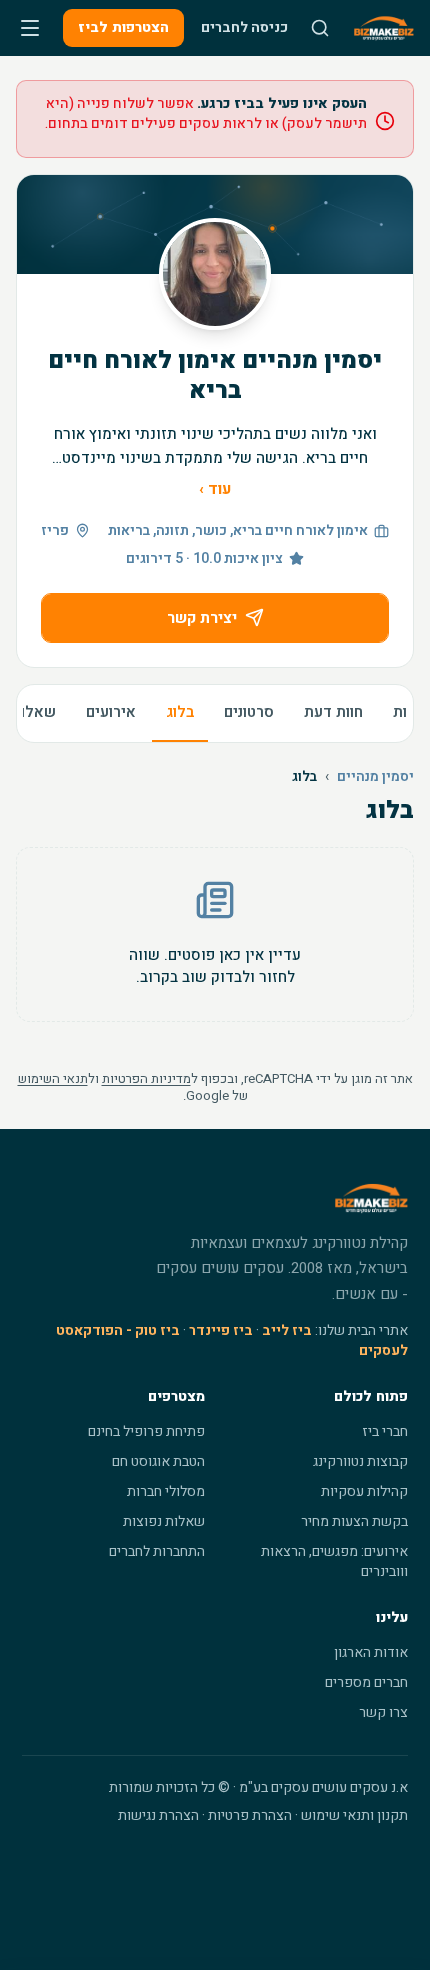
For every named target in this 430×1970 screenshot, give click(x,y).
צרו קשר (383, 1712)
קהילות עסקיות (364, 1491)
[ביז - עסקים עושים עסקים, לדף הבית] (384, 28)
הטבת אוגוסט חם (158, 1461)
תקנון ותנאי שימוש (354, 1815)
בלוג (180, 712)
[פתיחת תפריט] (30, 28)
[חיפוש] (320, 28)
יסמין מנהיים (375, 777)
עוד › (215, 489)
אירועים (111, 712)
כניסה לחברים (244, 27)
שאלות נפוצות (164, 1521)
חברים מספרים (366, 1682)
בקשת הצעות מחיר (354, 1521)
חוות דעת (333, 712)
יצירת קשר (202, 618)
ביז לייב (287, 1330)
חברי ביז (385, 1431)
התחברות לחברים (157, 1551)
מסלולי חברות (166, 1491)
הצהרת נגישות (158, 1815)
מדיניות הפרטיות (146, 1078)
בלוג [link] (304, 777)
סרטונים (249, 712)
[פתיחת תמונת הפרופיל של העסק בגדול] (215, 274)
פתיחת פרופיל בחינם (146, 1431)
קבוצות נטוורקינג (360, 1461)
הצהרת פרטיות (250, 1815)
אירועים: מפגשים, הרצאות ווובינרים (334, 1561)
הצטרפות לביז (123, 27)
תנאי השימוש (53, 1078)
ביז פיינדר (221, 1330)
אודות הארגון (371, 1652)
